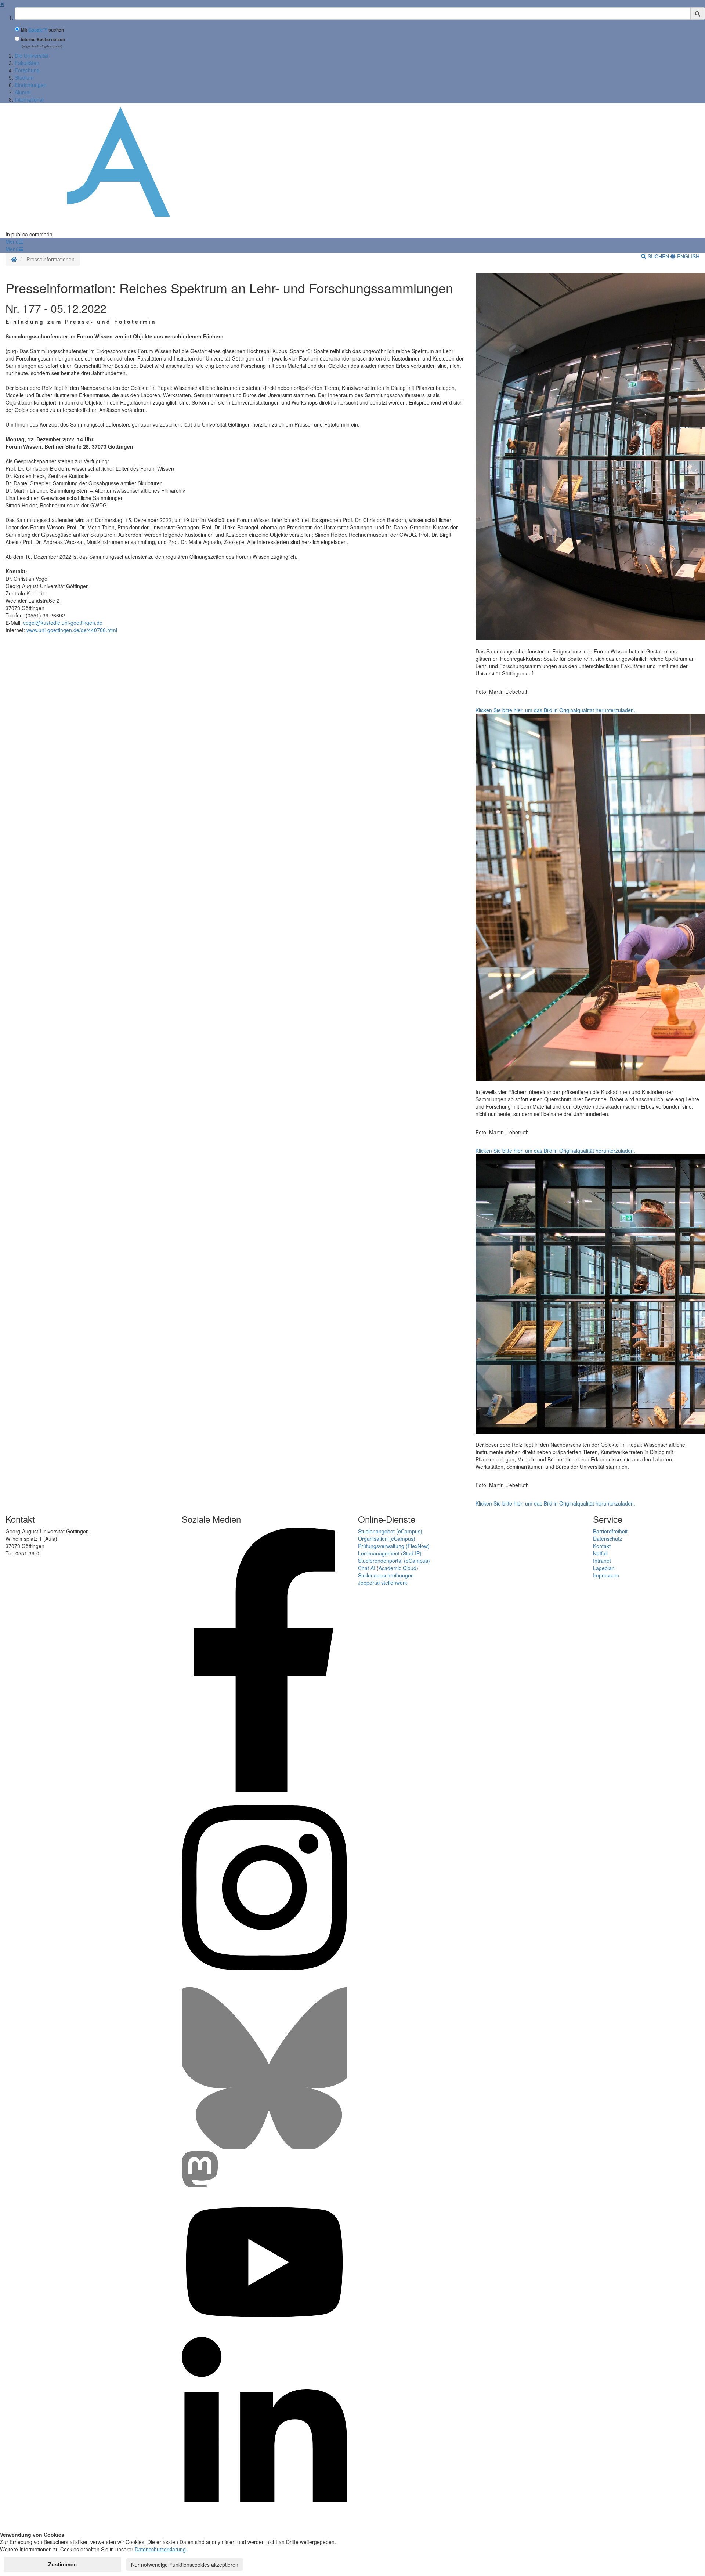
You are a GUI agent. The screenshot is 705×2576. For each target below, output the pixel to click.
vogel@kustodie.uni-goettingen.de (63, 623)
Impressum (606, 1575)
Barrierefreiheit (610, 1531)
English (688, 256)
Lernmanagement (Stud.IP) (390, 1553)
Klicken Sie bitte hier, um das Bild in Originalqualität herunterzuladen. (555, 710)
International (29, 99)
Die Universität (32, 55)
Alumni (23, 92)
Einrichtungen (31, 85)
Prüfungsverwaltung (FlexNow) (394, 1546)
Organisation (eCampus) (387, 1539)
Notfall (600, 1553)
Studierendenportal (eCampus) (394, 1561)
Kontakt (602, 1546)
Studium (24, 77)
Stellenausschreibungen (386, 1575)
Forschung (27, 70)
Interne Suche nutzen (43, 39)
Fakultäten (27, 63)
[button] (14, 242)
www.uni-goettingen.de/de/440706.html (72, 630)
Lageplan (604, 1568)
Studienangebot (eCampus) (390, 1531)
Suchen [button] (658, 256)
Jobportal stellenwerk (383, 1583)
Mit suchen (42, 30)
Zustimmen (62, 2564)
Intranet (602, 1561)
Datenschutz (608, 1539)
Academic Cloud (397, 1568)
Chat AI (367, 1568)
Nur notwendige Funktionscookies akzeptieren (185, 2565)
